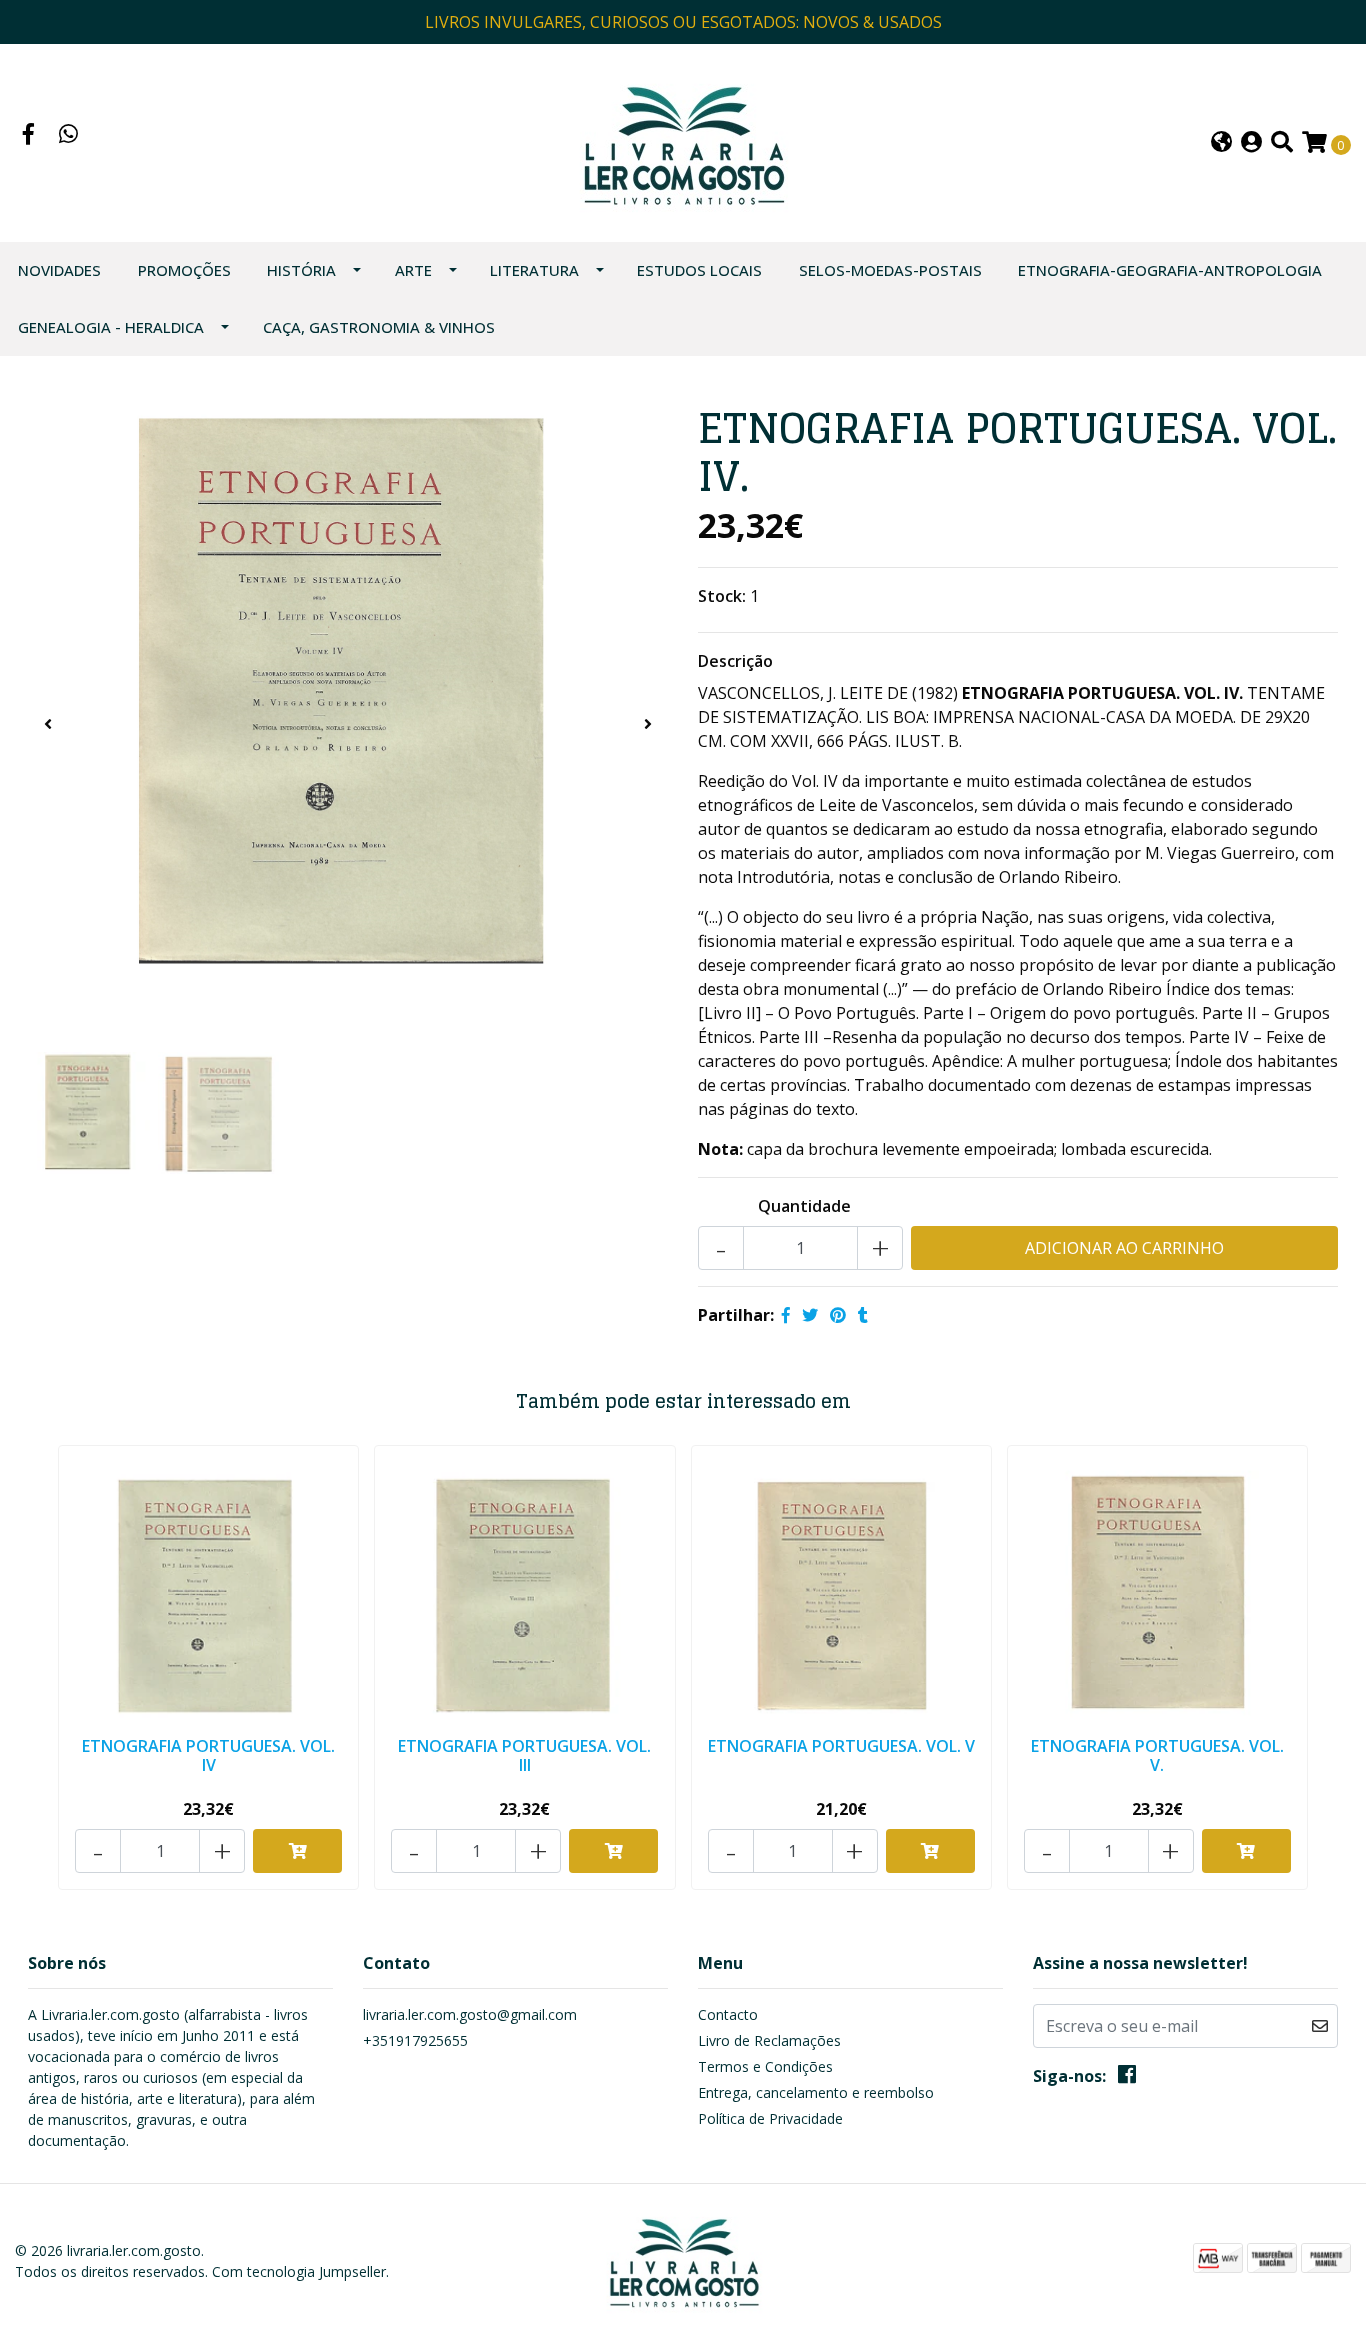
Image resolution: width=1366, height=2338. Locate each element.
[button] (1221, 143)
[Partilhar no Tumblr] (863, 1315)
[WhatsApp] (69, 136)
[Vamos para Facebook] (29, 136)
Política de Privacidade (770, 2118)
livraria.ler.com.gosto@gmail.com (470, 2014)
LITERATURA (534, 270)
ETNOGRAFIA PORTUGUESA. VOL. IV (208, 1755)
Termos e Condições (765, 2066)
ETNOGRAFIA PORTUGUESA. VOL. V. (1157, 1755)
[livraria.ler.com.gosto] (682, 141)
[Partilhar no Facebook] (786, 1315)
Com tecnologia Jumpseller (299, 2271)
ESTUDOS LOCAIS (699, 270)
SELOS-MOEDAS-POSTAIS (890, 270)
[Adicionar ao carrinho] (297, 1851)
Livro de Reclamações (769, 2040)
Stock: (722, 596)
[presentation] (48, 724)
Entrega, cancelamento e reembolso (816, 2092)
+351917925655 (415, 2040)
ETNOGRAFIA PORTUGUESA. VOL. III (524, 1755)
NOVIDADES (59, 270)
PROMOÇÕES (184, 270)
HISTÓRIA (301, 270)
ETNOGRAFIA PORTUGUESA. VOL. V (841, 1746)
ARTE (413, 270)
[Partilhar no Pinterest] (838, 1315)
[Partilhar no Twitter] (810, 1315)
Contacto (728, 2014)
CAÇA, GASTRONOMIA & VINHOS (379, 327)
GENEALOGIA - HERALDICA (111, 327)
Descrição (735, 661)
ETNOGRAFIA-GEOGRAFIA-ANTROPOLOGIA (1170, 270)
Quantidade (804, 1206)
